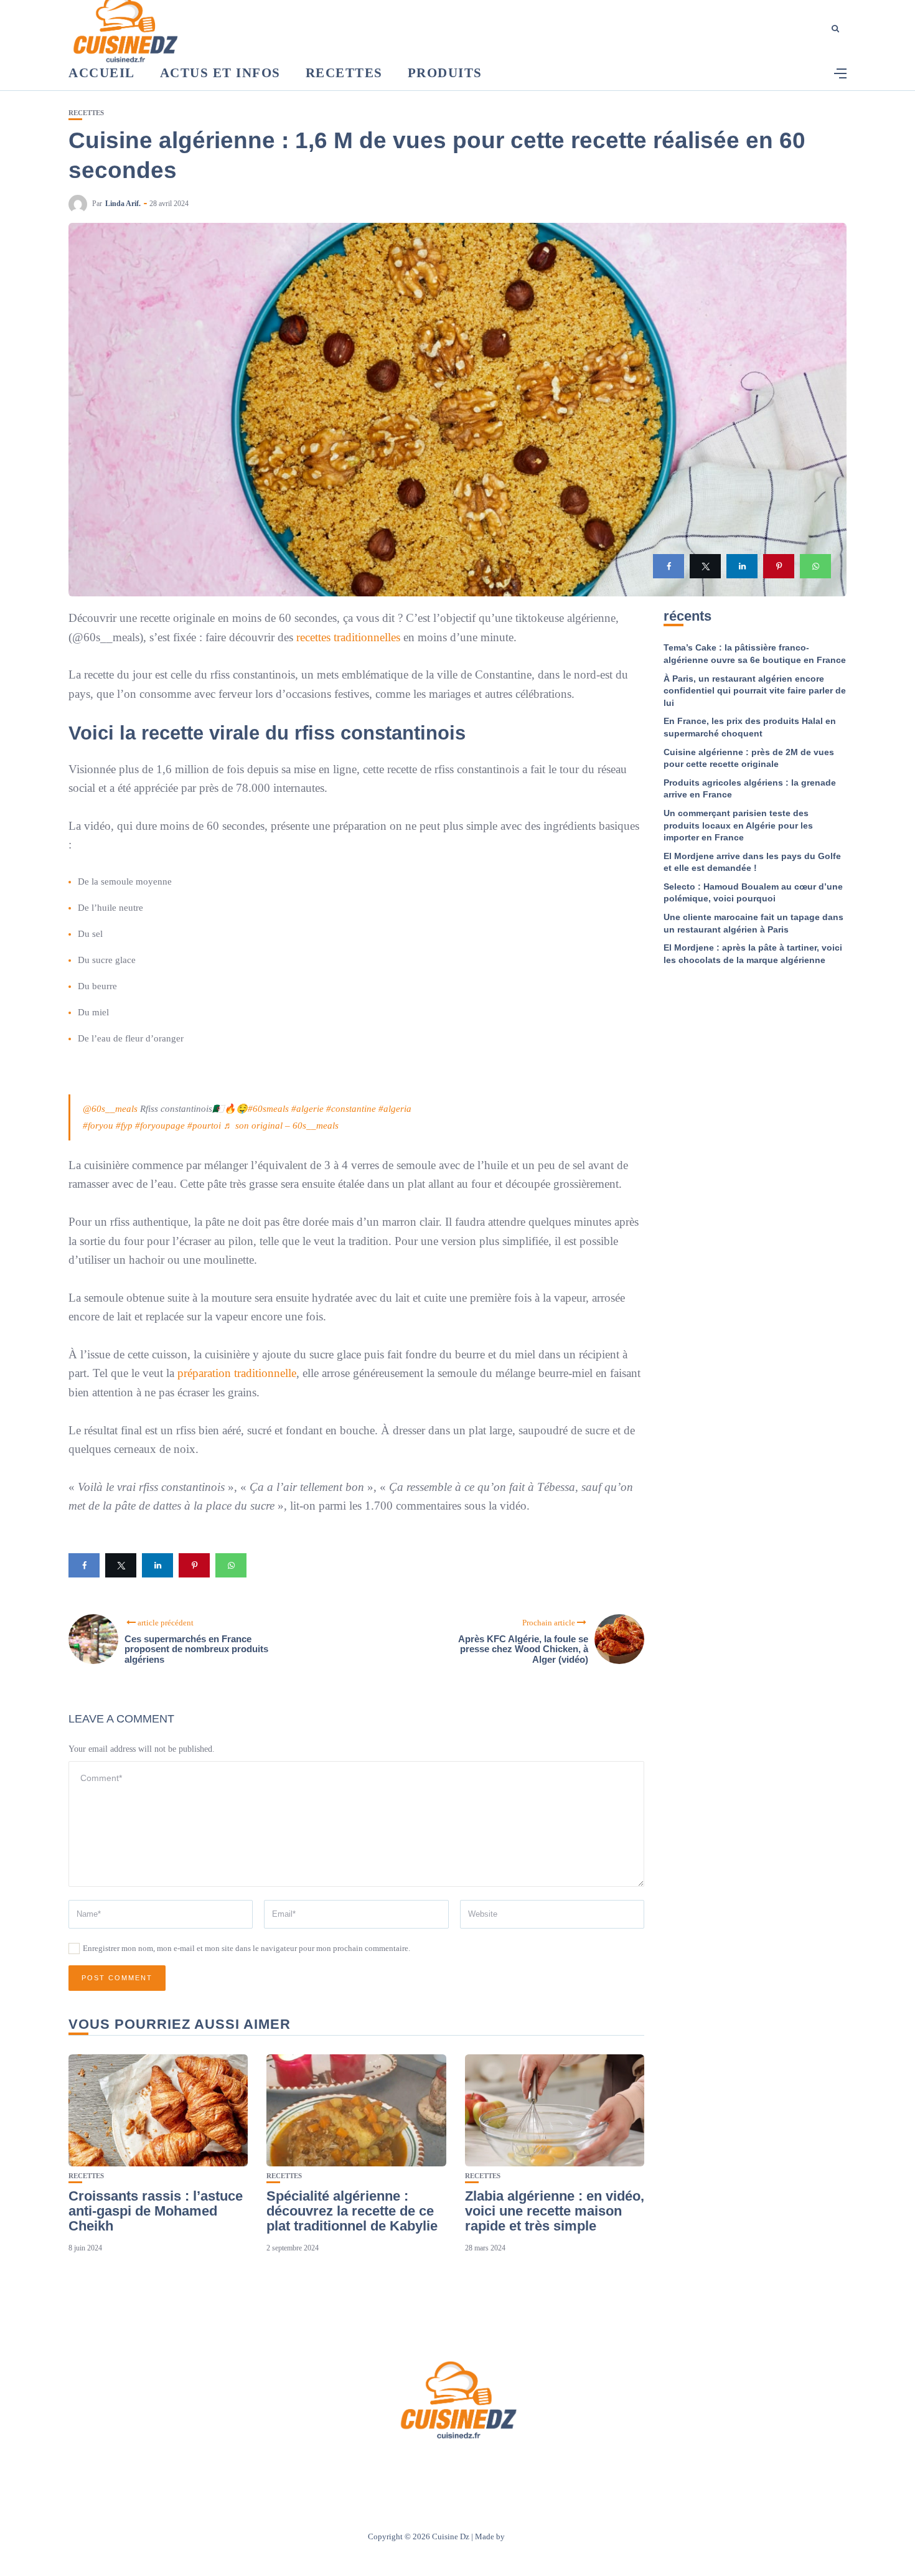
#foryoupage (160, 1126)
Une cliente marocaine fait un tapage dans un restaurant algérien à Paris (753, 923)
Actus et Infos (220, 73)
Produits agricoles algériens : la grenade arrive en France (750, 789)
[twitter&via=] (705, 566)
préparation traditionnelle (237, 1373)
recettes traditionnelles (348, 637)
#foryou (98, 1126)
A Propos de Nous (383, 2466)
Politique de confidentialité (516, 2466)
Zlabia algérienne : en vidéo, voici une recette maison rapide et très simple (555, 2211)
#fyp (124, 1126)
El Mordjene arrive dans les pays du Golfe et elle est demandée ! (752, 862)
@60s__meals (110, 1109)
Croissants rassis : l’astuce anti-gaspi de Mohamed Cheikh (156, 2211)
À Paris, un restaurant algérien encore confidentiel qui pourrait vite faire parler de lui (755, 691)
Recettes (344, 73)
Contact (441, 2466)
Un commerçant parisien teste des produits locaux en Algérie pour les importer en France (738, 825)
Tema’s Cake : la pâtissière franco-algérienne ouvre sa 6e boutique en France (755, 654)
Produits (445, 73)
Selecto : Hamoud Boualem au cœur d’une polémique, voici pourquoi (753, 893)
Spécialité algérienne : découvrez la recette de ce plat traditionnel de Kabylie (352, 2211)
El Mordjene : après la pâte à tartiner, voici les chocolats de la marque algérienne (753, 954)
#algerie (307, 1109)
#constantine (351, 1109)
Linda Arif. (123, 204)
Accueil (102, 73)
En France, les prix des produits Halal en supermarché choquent (750, 727)
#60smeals (268, 1109)
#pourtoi (204, 1126)
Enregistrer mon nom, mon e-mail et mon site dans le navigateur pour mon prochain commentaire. (246, 1948)
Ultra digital (527, 2536)
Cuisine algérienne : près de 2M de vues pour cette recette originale (749, 758)
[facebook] (669, 566)
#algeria (395, 1109)
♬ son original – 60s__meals (281, 1126)
